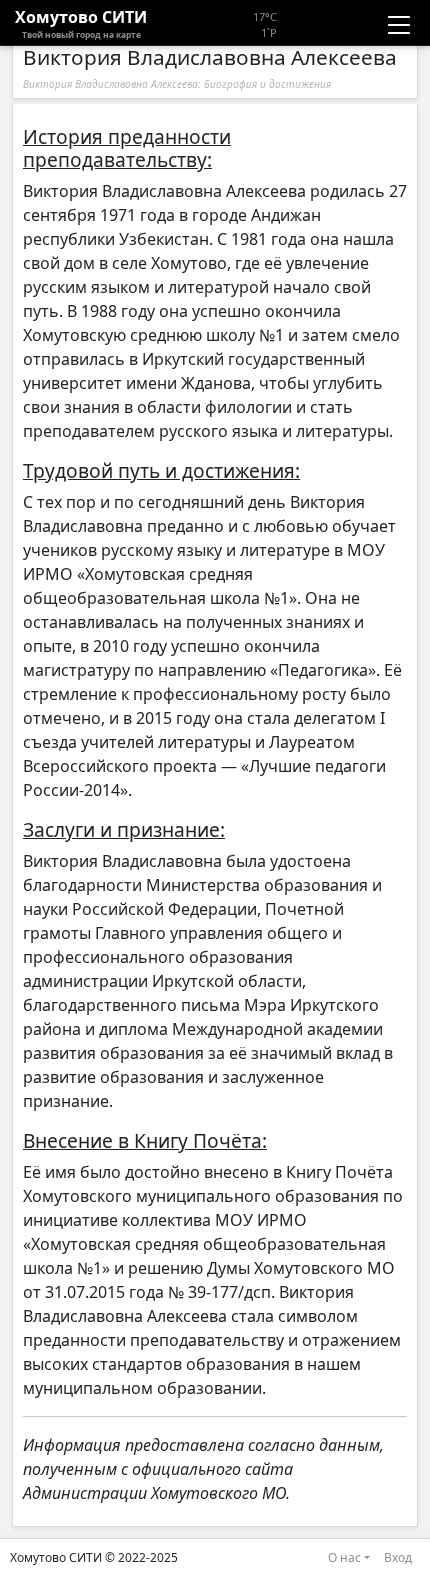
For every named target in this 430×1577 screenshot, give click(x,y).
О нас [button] (344, 1557)
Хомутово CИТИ (81, 23)
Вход (398, 1557)
